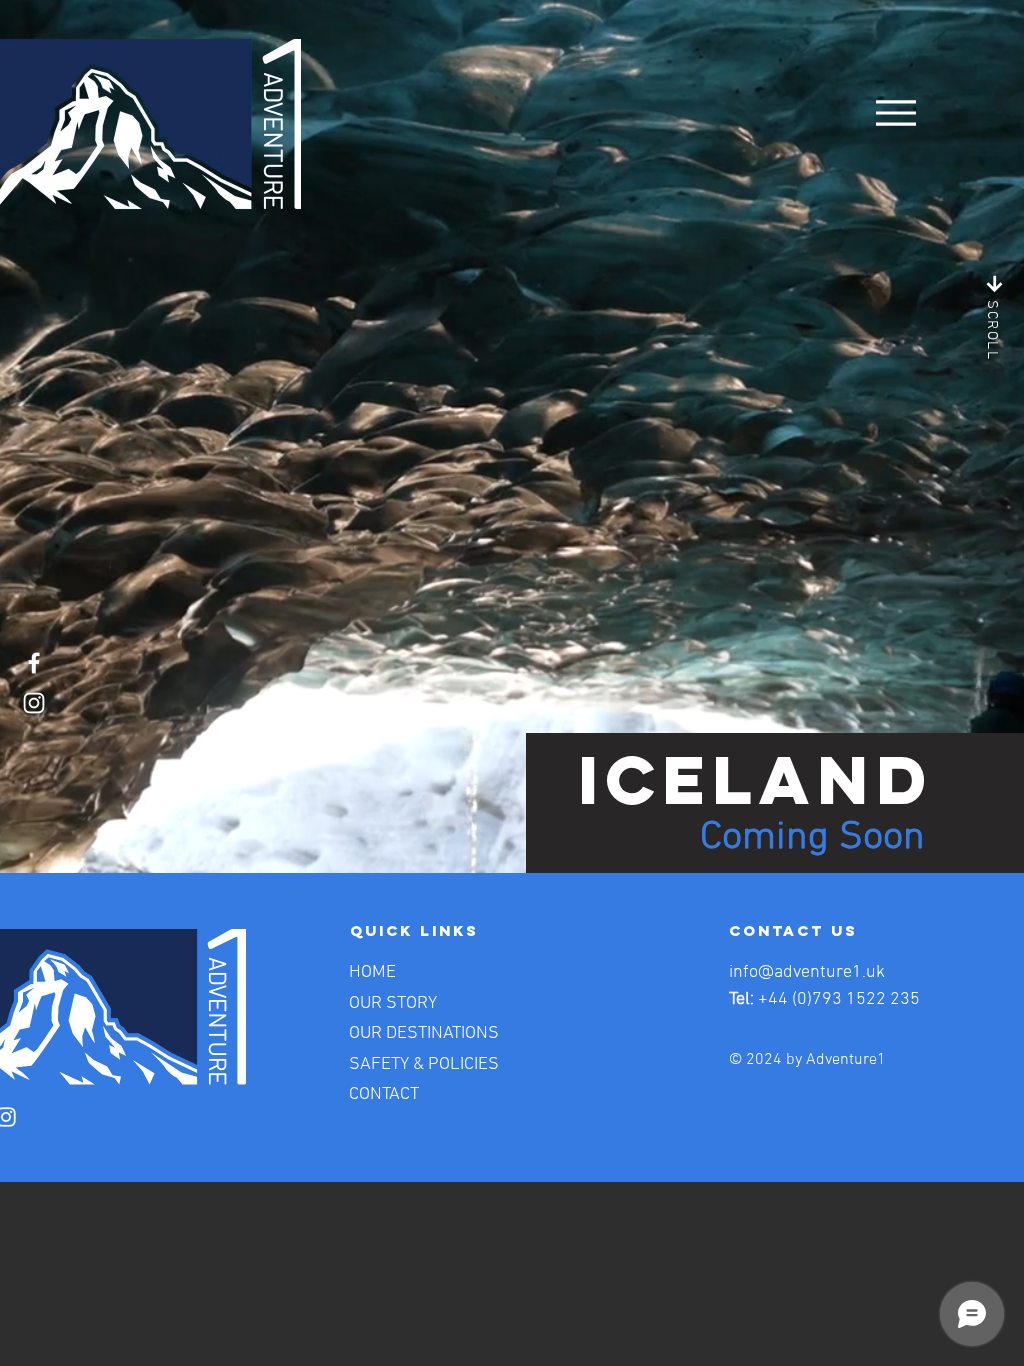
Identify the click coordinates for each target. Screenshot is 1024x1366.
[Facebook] (34, 663)
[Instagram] (34, 703)
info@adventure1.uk (807, 972)
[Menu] (895, 112)
